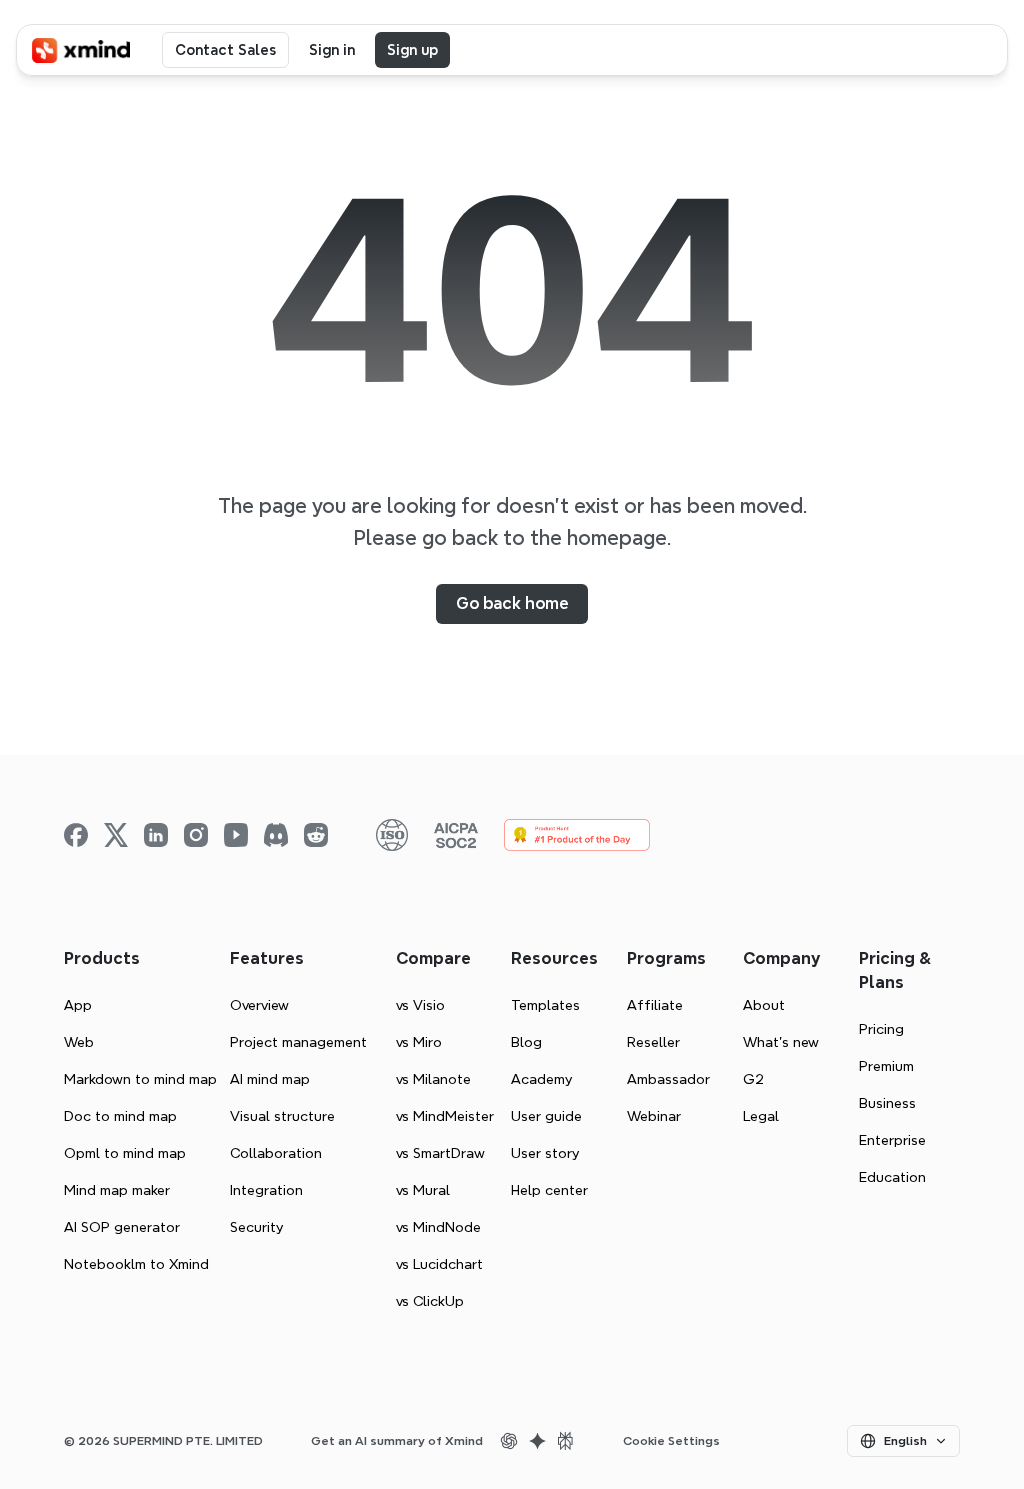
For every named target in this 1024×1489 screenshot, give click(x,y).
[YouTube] (236, 835)
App (78, 1005)
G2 (753, 1079)
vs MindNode (438, 1227)
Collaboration (276, 1153)
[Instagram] (196, 835)
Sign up (412, 50)
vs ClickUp (430, 1301)
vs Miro (419, 1042)
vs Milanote (433, 1079)
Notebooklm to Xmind (136, 1264)
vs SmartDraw (440, 1153)
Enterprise (892, 1140)
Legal (761, 1116)
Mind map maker (117, 1190)
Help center (549, 1190)
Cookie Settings (671, 1440)
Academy (541, 1079)
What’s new (781, 1042)
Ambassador (668, 1079)
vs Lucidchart (439, 1264)
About (764, 1005)
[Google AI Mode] (537, 1441)
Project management (298, 1042)
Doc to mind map (120, 1116)
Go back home (512, 603)
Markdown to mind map (140, 1079)
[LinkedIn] (156, 835)
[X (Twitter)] (116, 835)
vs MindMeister (445, 1116)
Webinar (654, 1116)
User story (545, 1153)
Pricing (881, 1029)
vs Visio (420, 1005)
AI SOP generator (122, 1227)
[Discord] (276, 835)
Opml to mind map (125, 1153)
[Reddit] (316, 835)
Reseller (653, 1042)
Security (256, 1227)
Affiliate (655, 1005)
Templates (545, 1005)
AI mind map (270, 1079)
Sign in (332, 50)
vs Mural (423, 1190)
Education (892, 1177)
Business (887, 1103)
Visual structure (282, 1116)
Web (79, 1042)
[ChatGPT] (509, 1441)
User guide (546, 1116)
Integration (266, 1190)
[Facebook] (76, 835)
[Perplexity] (565, 1441)
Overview (259, 1005)
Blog (526, 1042)
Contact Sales (225, 50)
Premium (886, 1066)
